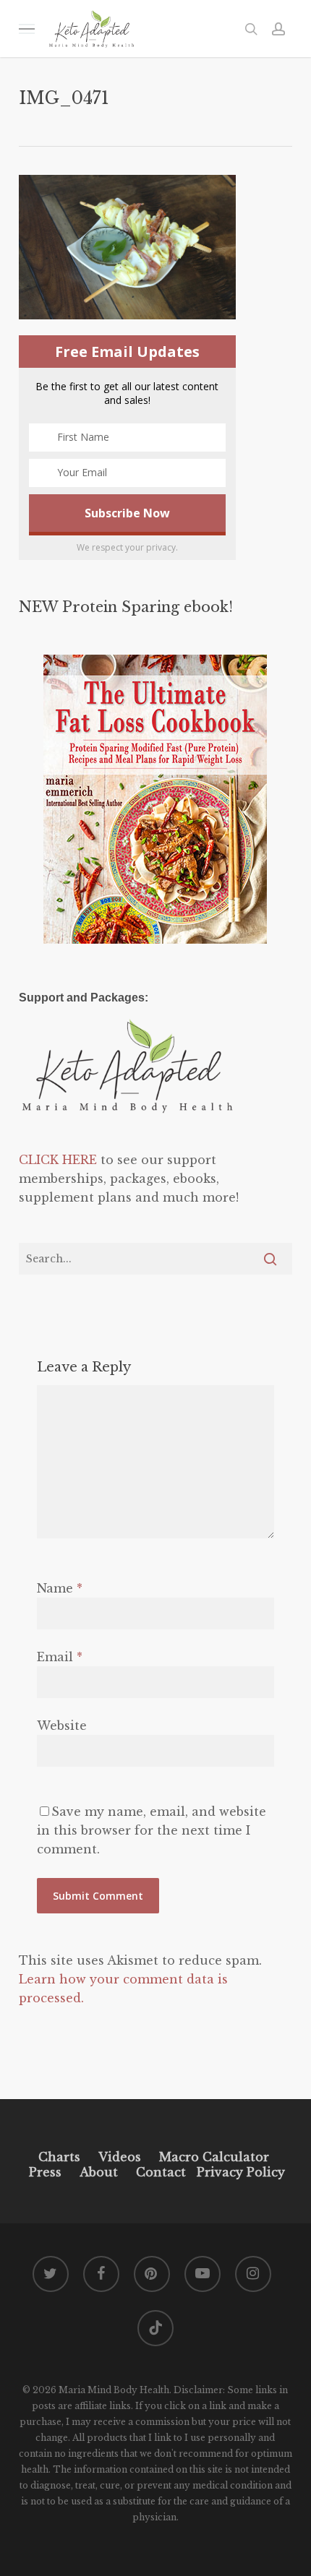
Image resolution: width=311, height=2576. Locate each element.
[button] (27, 29)
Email (60, 1657)
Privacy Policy (239, 2172)
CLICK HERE (58, 1160)
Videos (120, 2157)
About (99, 2172)
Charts (59, 2157)
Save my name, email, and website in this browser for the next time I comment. (152, 1830)
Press (45, 2172)
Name (60, 1588)
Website (62, 1726)
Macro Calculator (214, 2157)
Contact (161, 2172)
